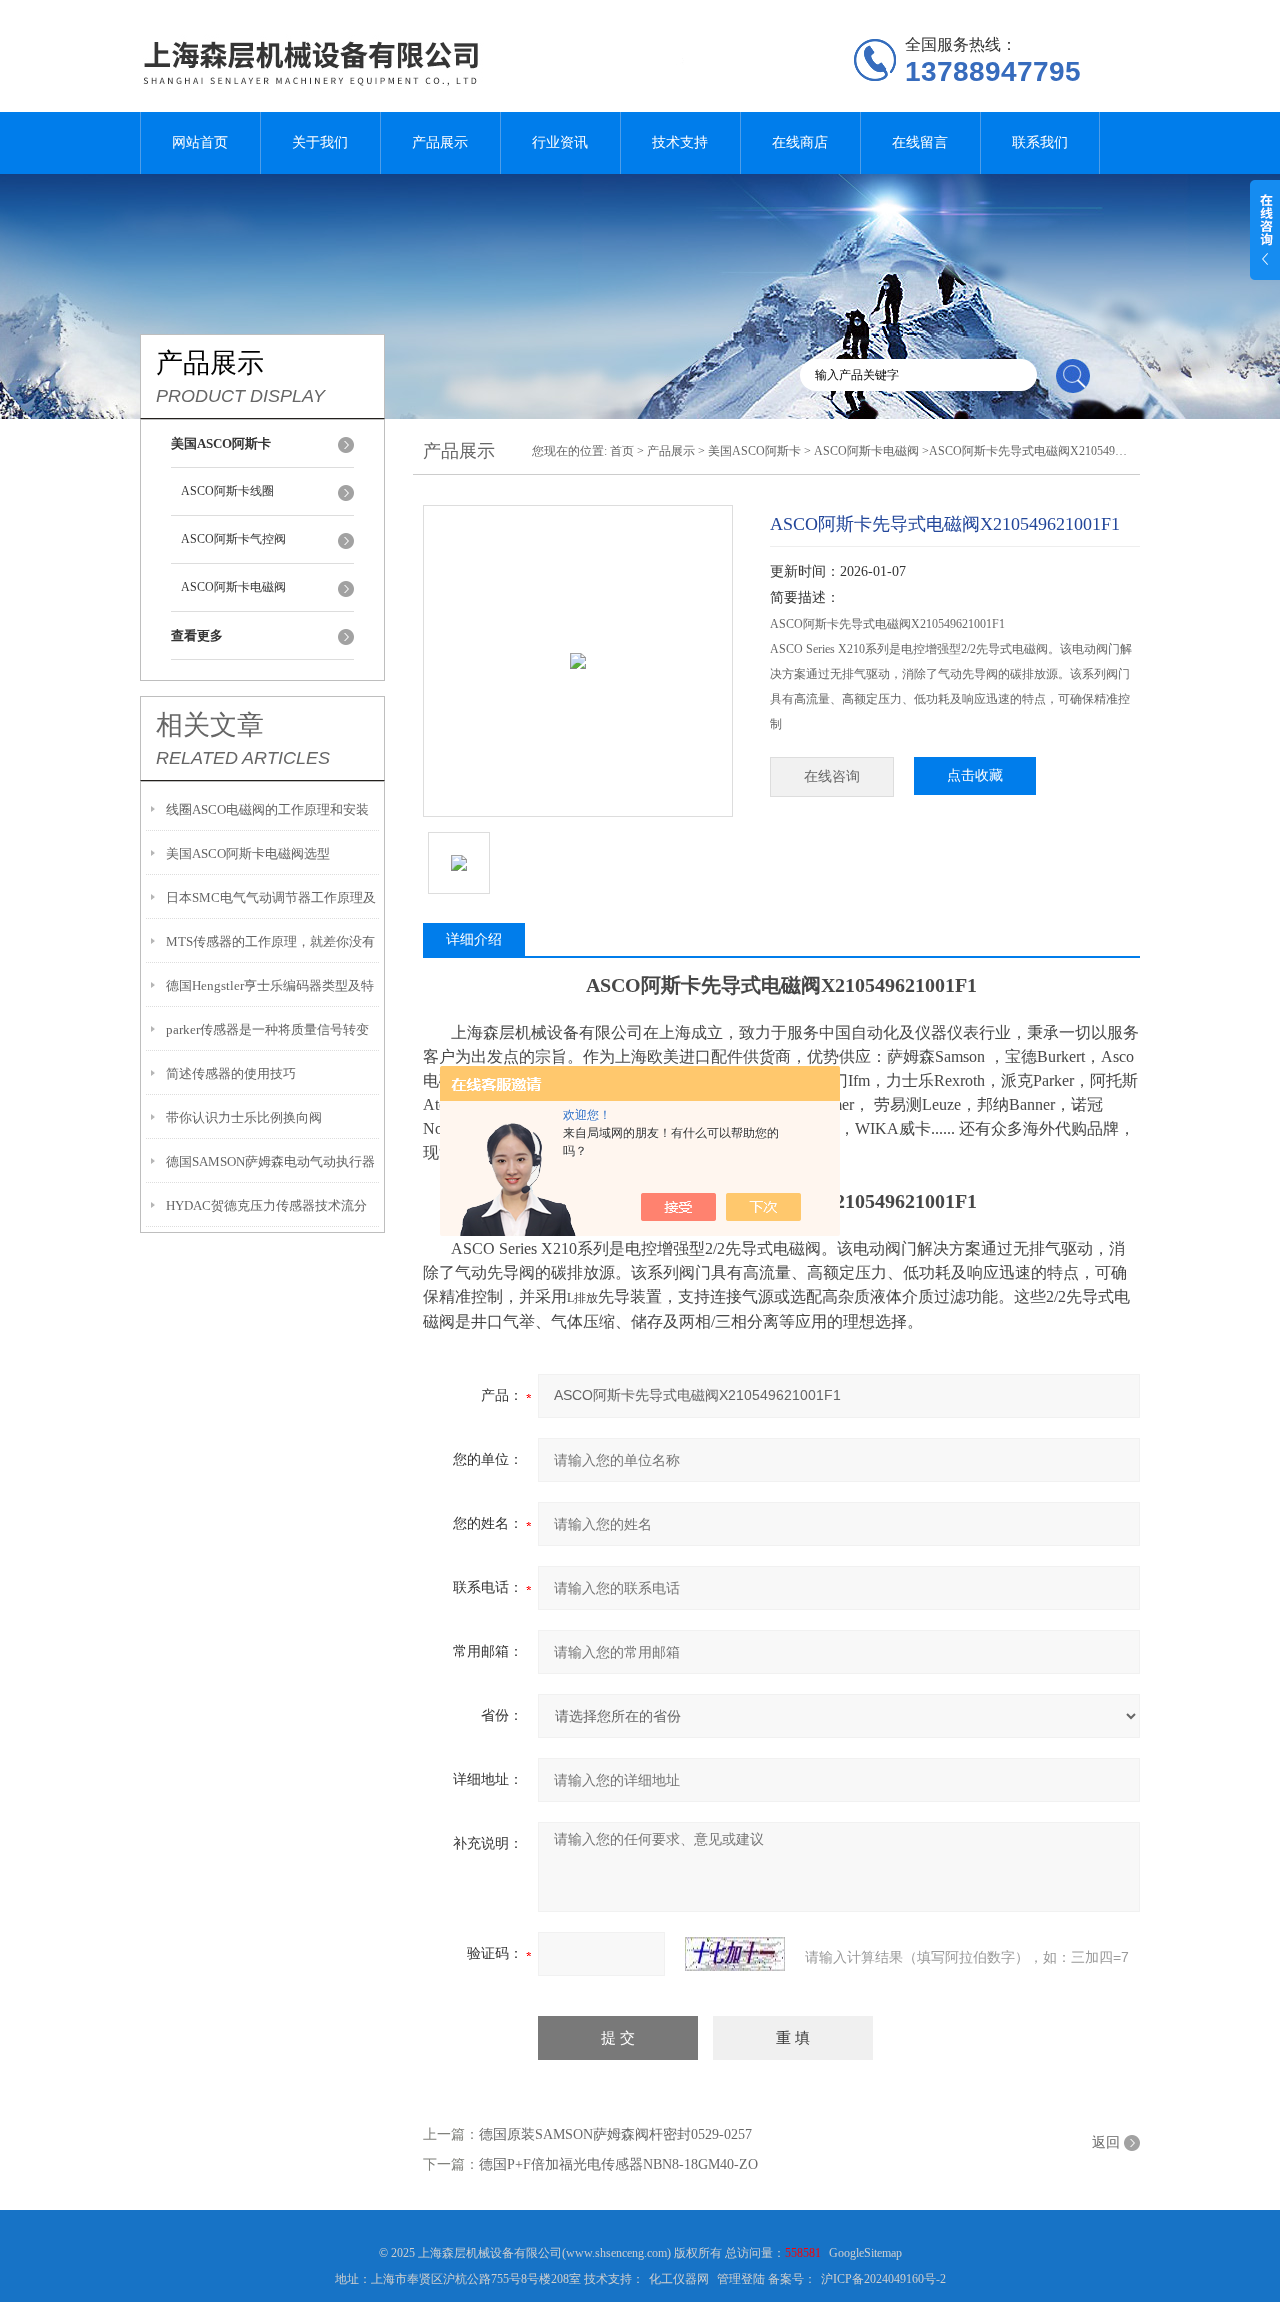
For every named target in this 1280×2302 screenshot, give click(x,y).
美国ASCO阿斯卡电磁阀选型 (248, 853)
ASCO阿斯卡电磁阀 (233, 587)
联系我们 (1040, 142)
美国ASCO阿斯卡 (754, 451)
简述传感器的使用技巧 (231, 1073)
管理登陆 (741, 2279)
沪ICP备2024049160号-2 (883, 2279)
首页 (622, 451)
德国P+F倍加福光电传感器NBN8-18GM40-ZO (618, 2164)
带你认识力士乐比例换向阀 (244, 1117)
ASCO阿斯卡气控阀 (233, 539)
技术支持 (680, 142)
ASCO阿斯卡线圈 (227, 491)
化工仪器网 (679, 2279)
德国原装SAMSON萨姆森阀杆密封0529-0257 (615, 2134)
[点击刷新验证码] (735, 1954)
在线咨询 (832, 776)
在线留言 (920, 142)
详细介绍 (474, 939)
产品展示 (440, 142)
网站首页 (200, 142)
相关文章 (210, 725)
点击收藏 (975, 775)
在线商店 (800, 142)
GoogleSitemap (865, 2253)
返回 (1106, 2142)
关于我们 (320, 142)
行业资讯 (560, 142)
